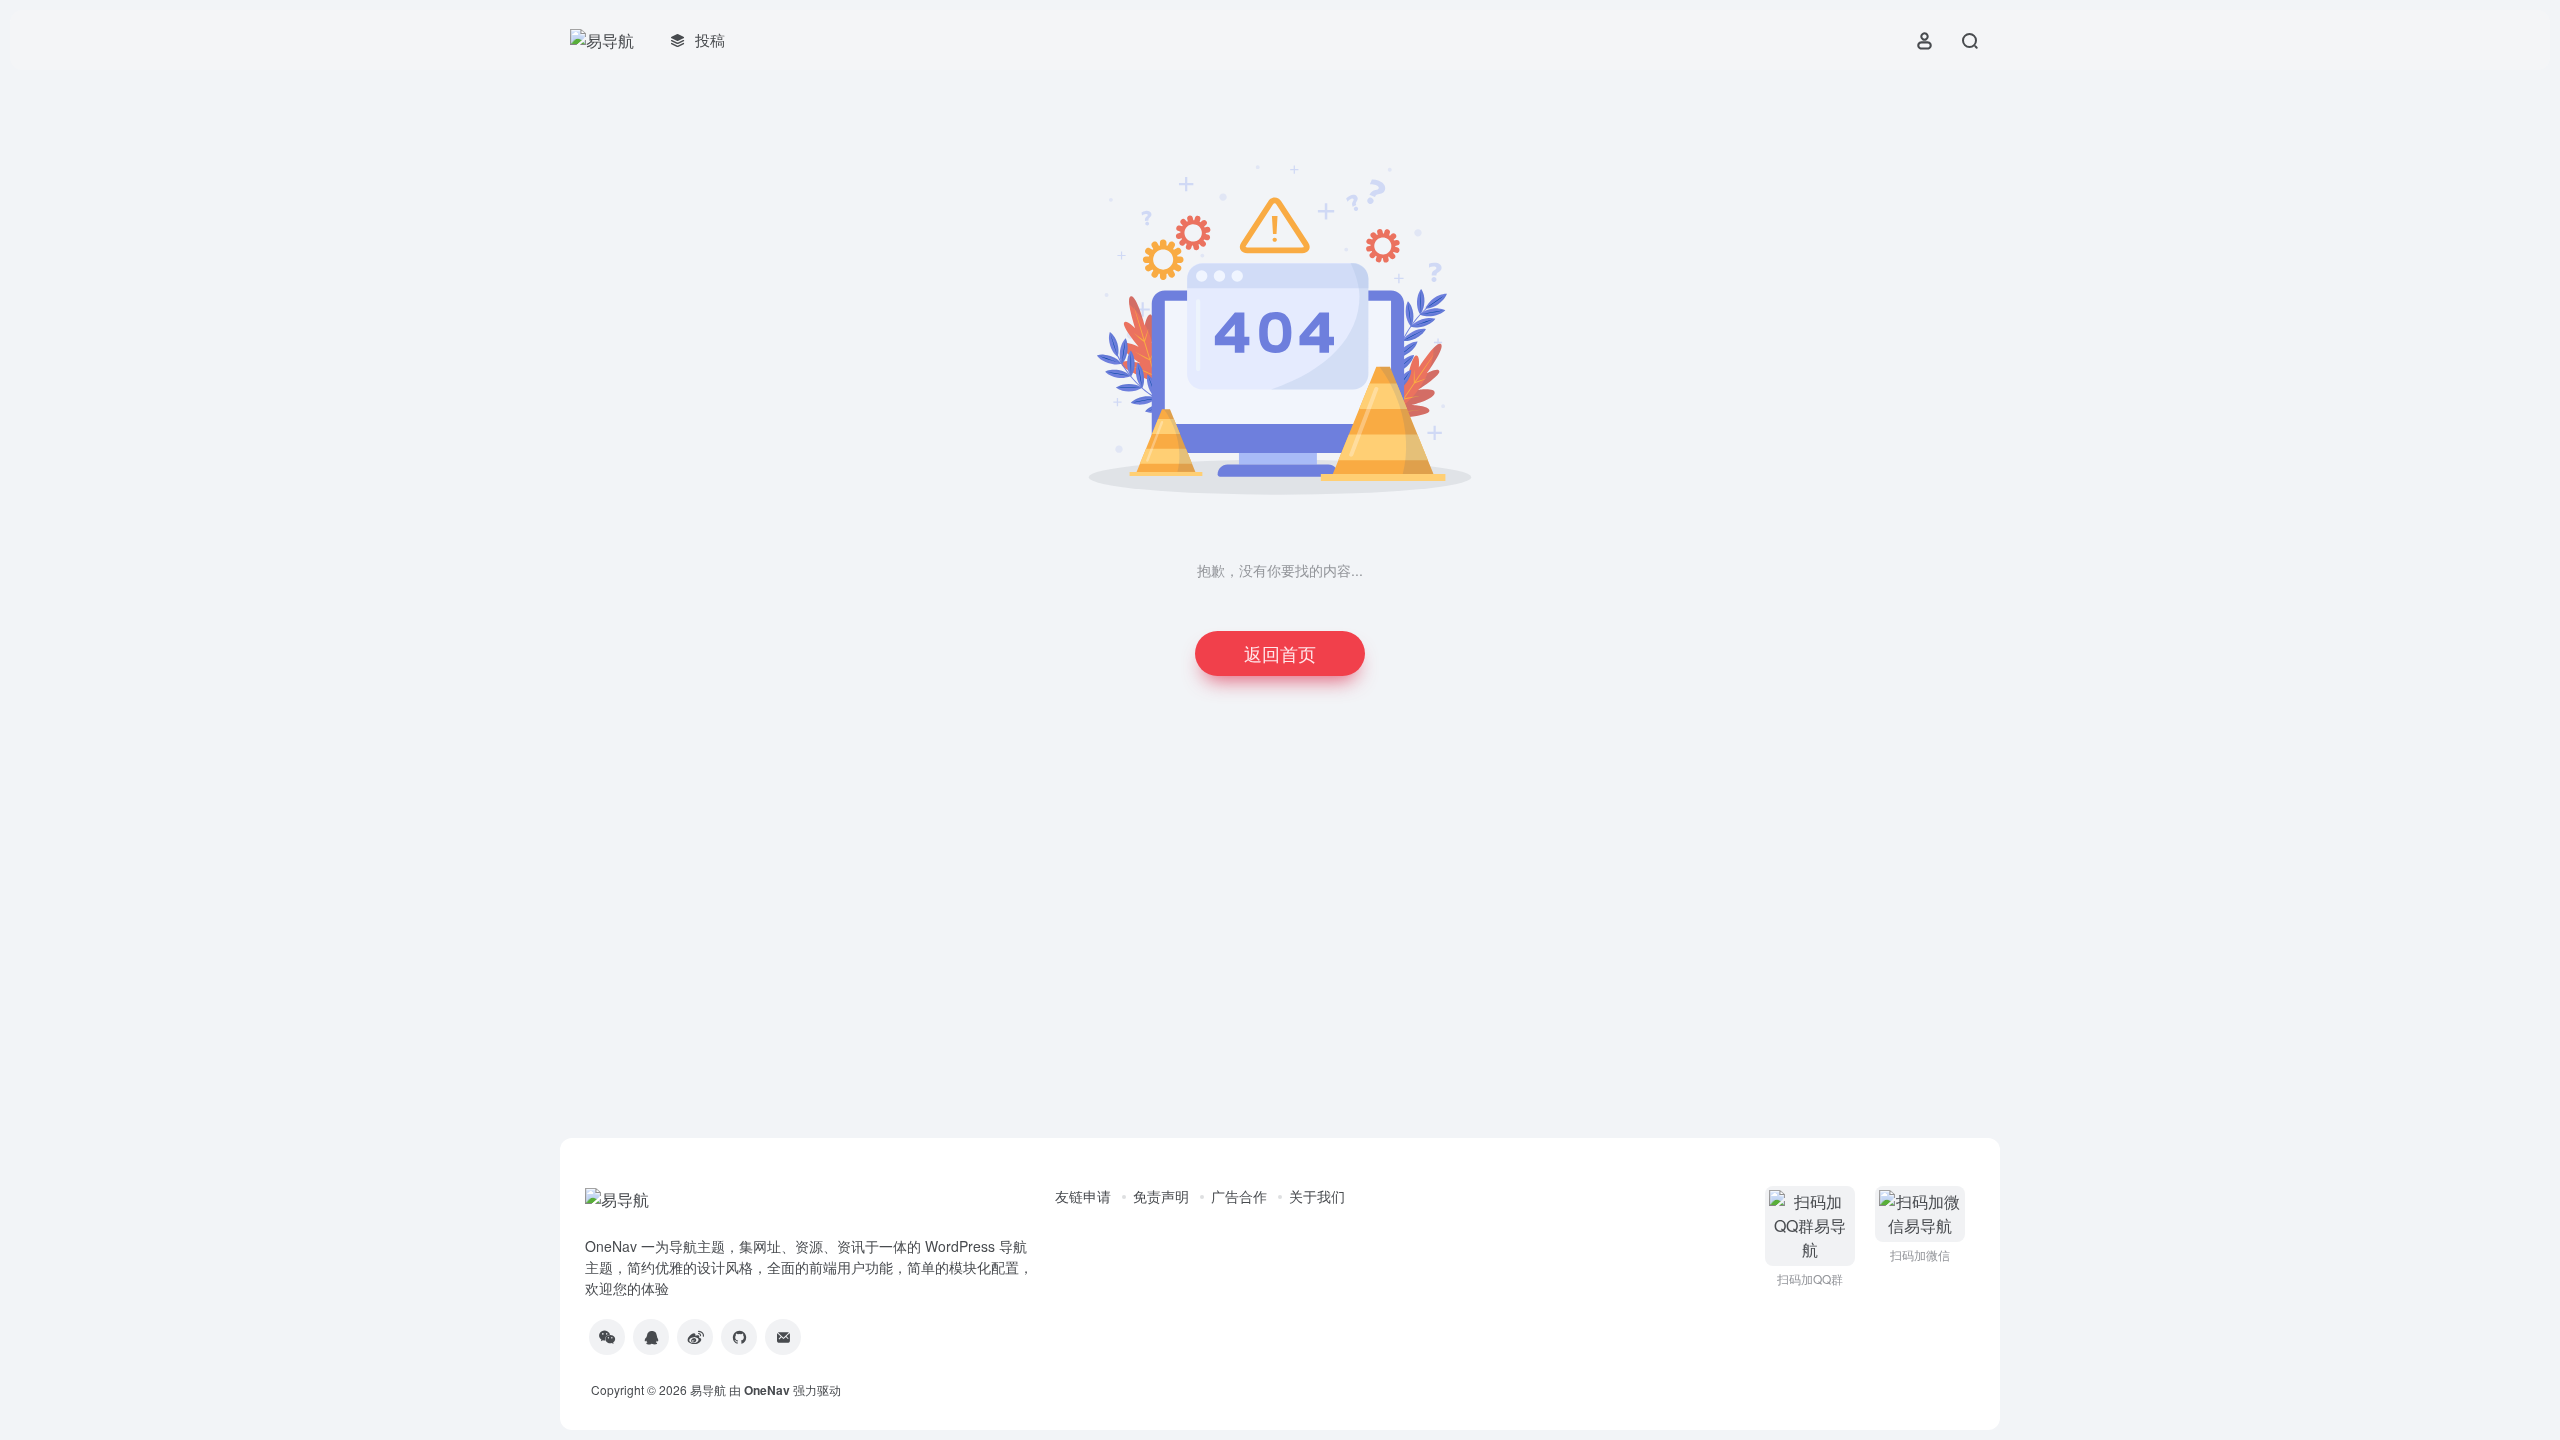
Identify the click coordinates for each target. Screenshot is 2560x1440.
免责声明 (1161, 1196)
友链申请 (1083, 1196)
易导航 (708, 1389)
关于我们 (1317, 1196)
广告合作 (1239, 1196)
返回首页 (1280, 653)
